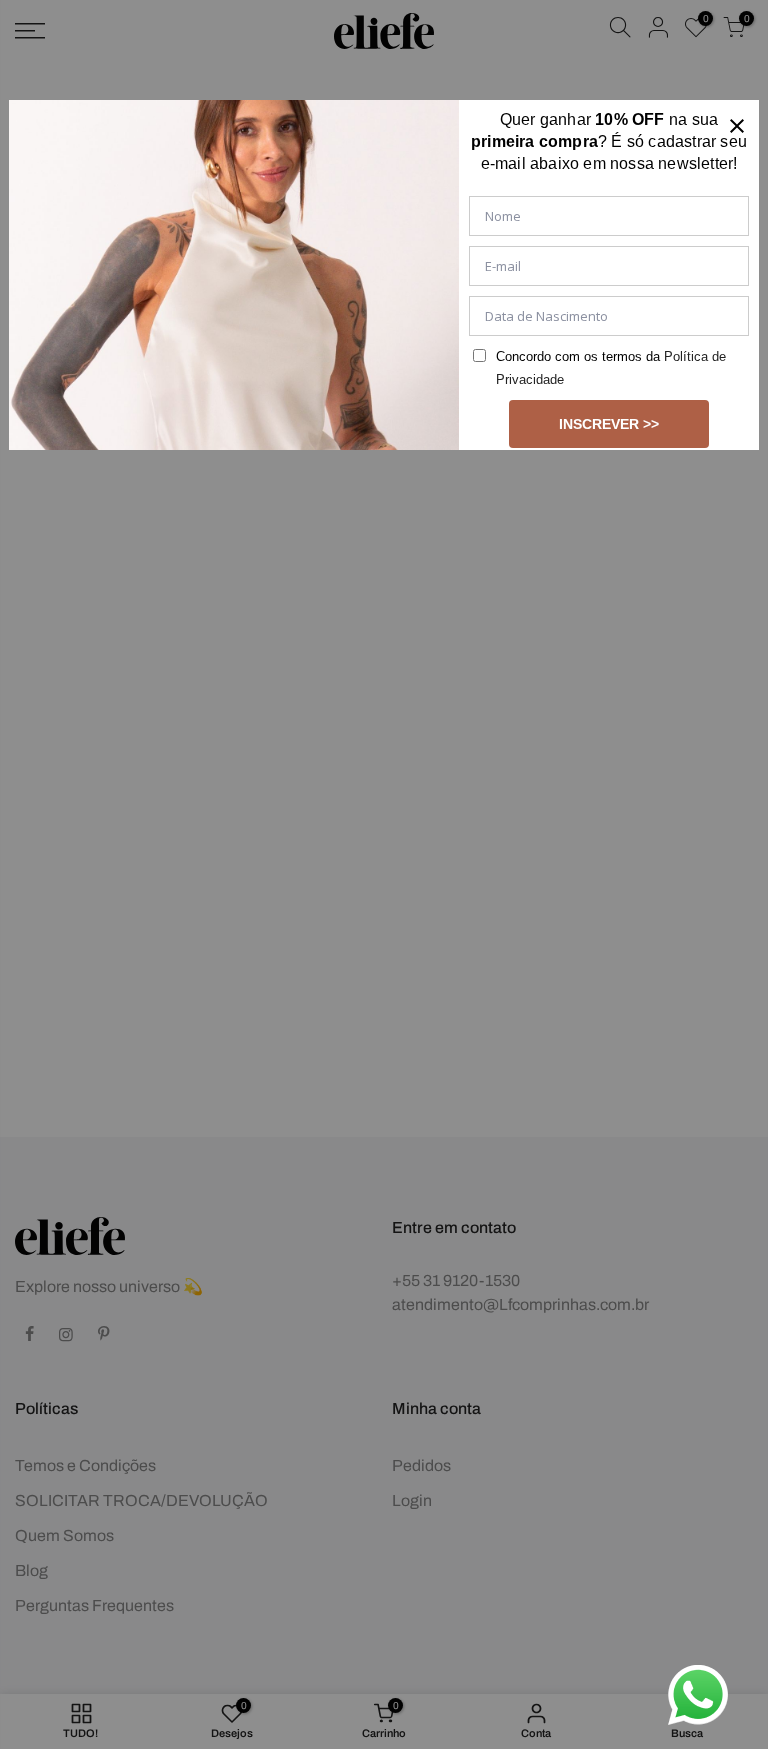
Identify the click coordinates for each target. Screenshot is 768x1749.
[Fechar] (737, 122)
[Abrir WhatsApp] (698, 1695)
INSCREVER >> (609, 424)
